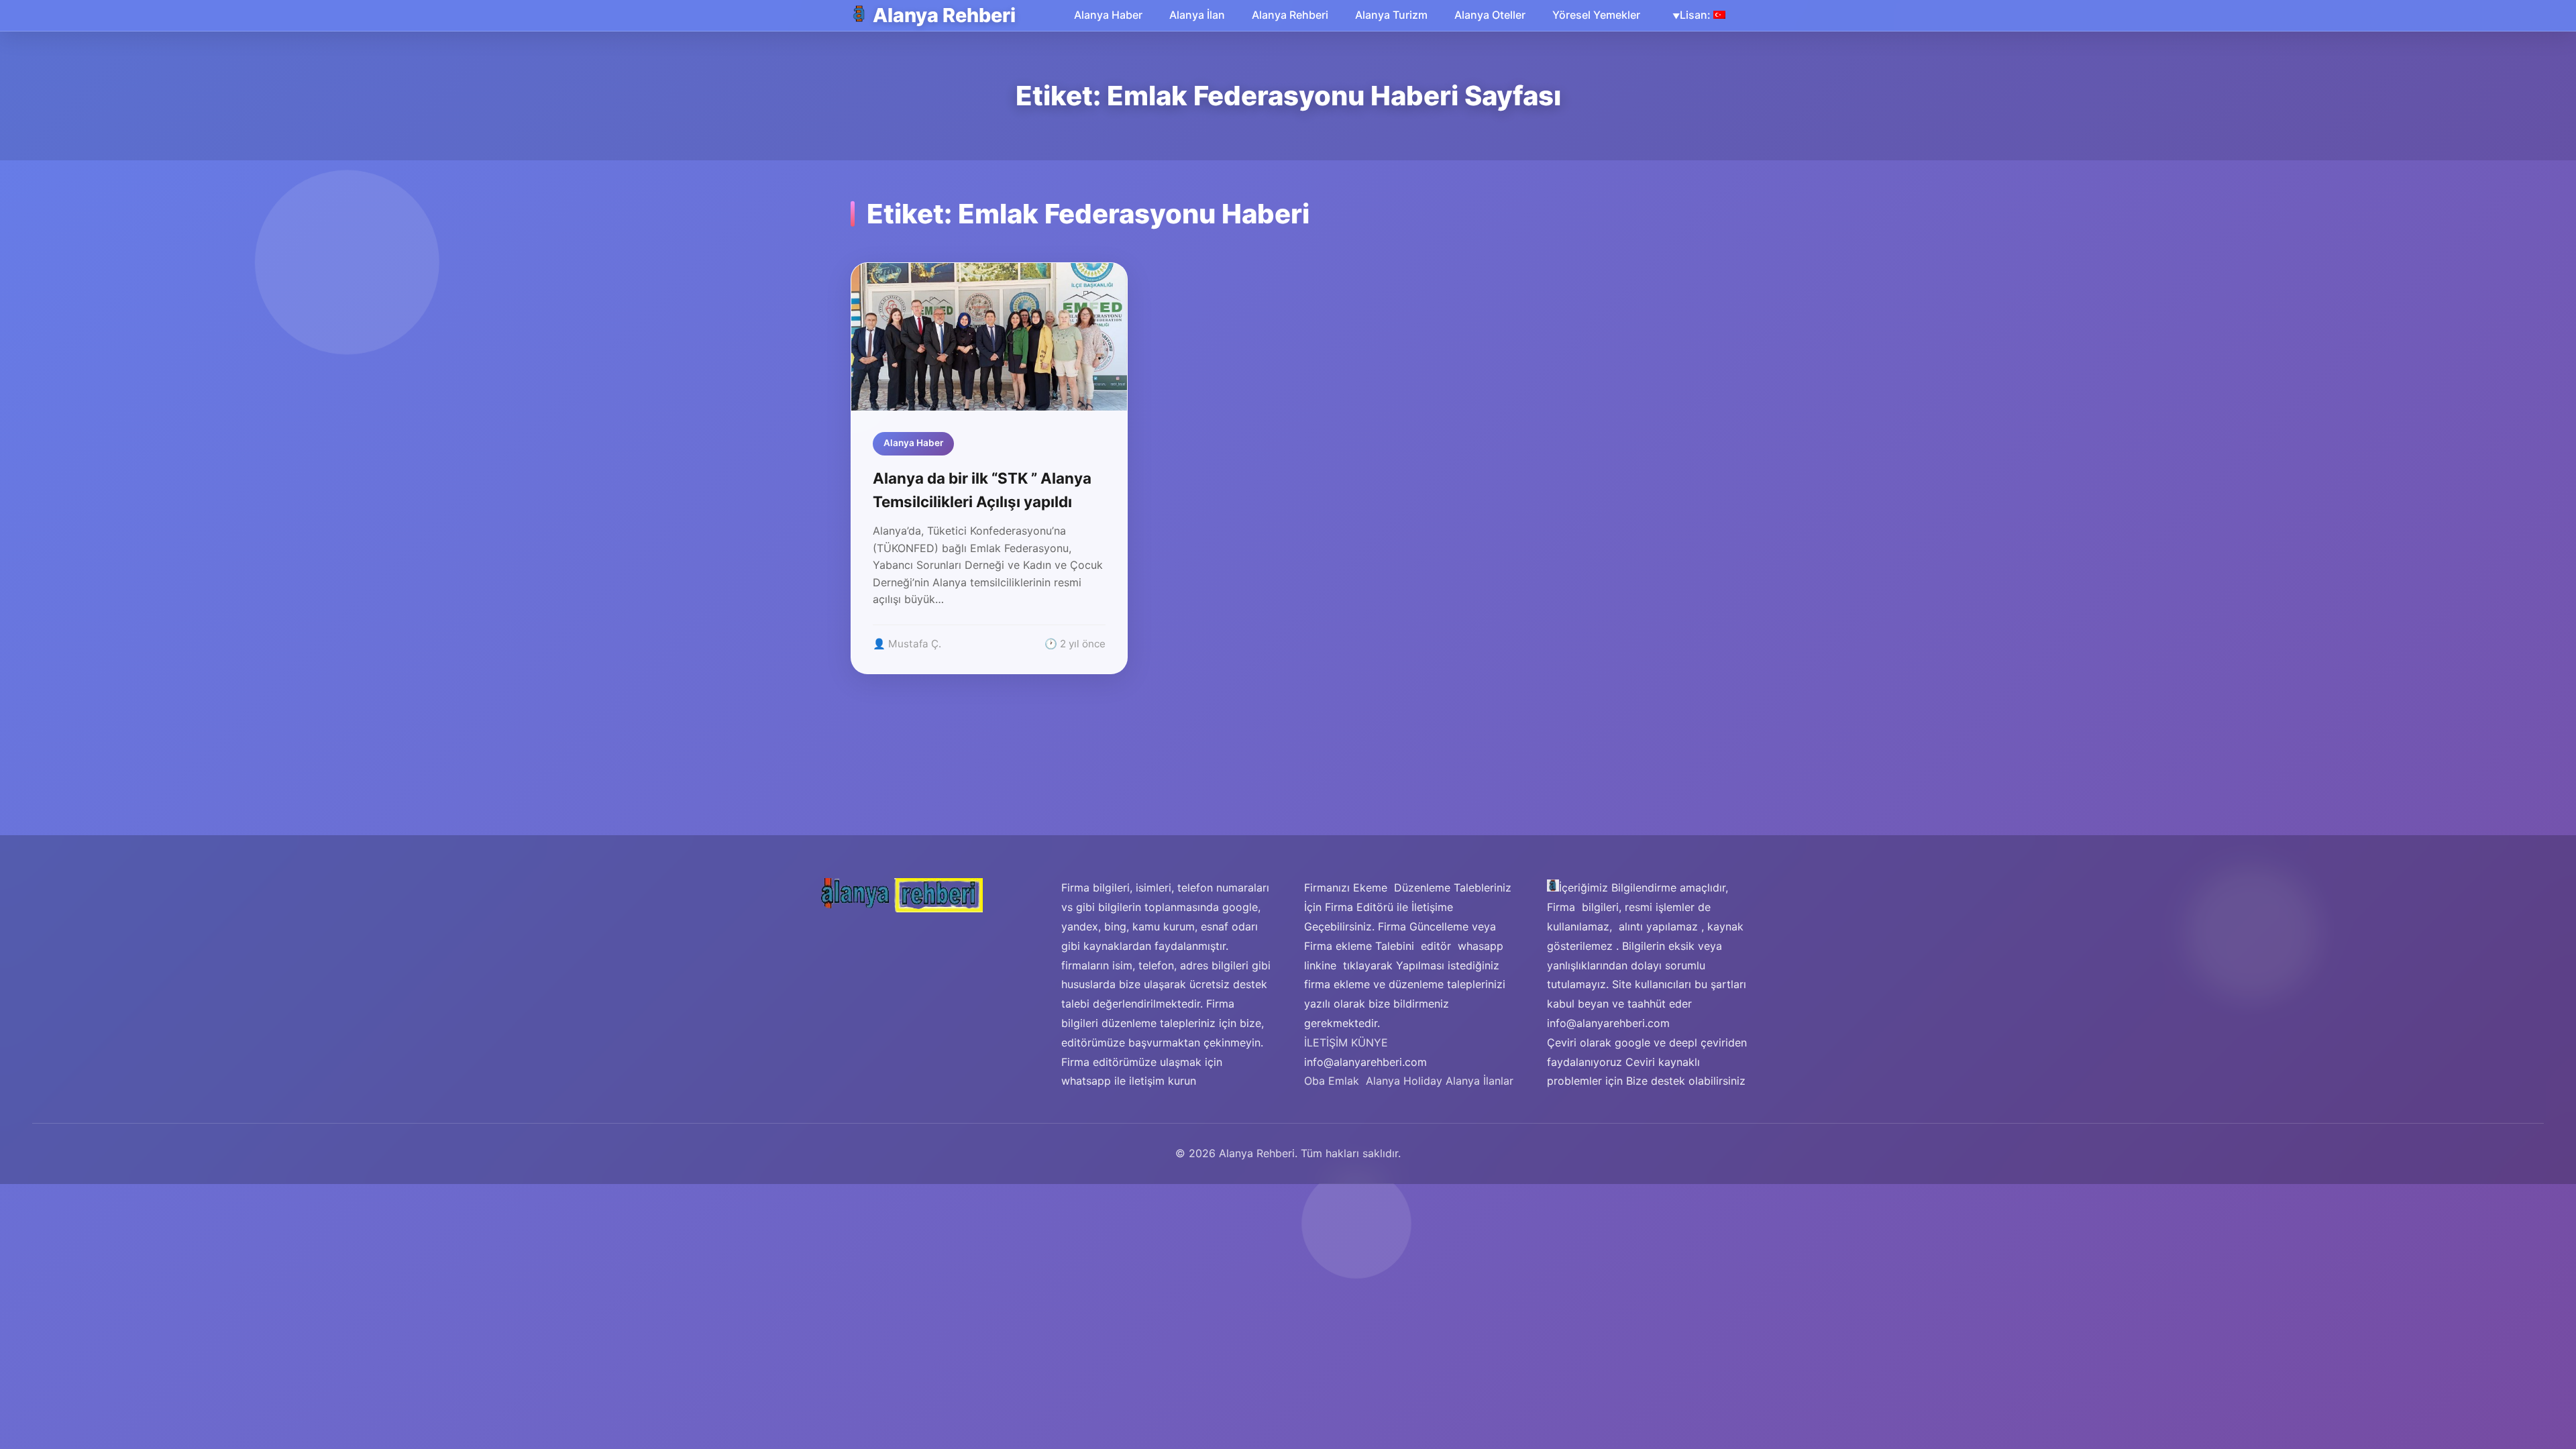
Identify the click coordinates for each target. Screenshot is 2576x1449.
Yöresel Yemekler (1596, 15)
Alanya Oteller (1490, 15)
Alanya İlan (1197, 15)
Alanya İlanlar (1480, 1081)
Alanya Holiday (1404, 1081)
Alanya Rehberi (944, 15)
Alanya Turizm (1391, 15)
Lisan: (1697, 15)
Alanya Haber (1108, 15)
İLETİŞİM (1326, 1042)
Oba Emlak (1332, 1081)
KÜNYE (1370, 1042)
